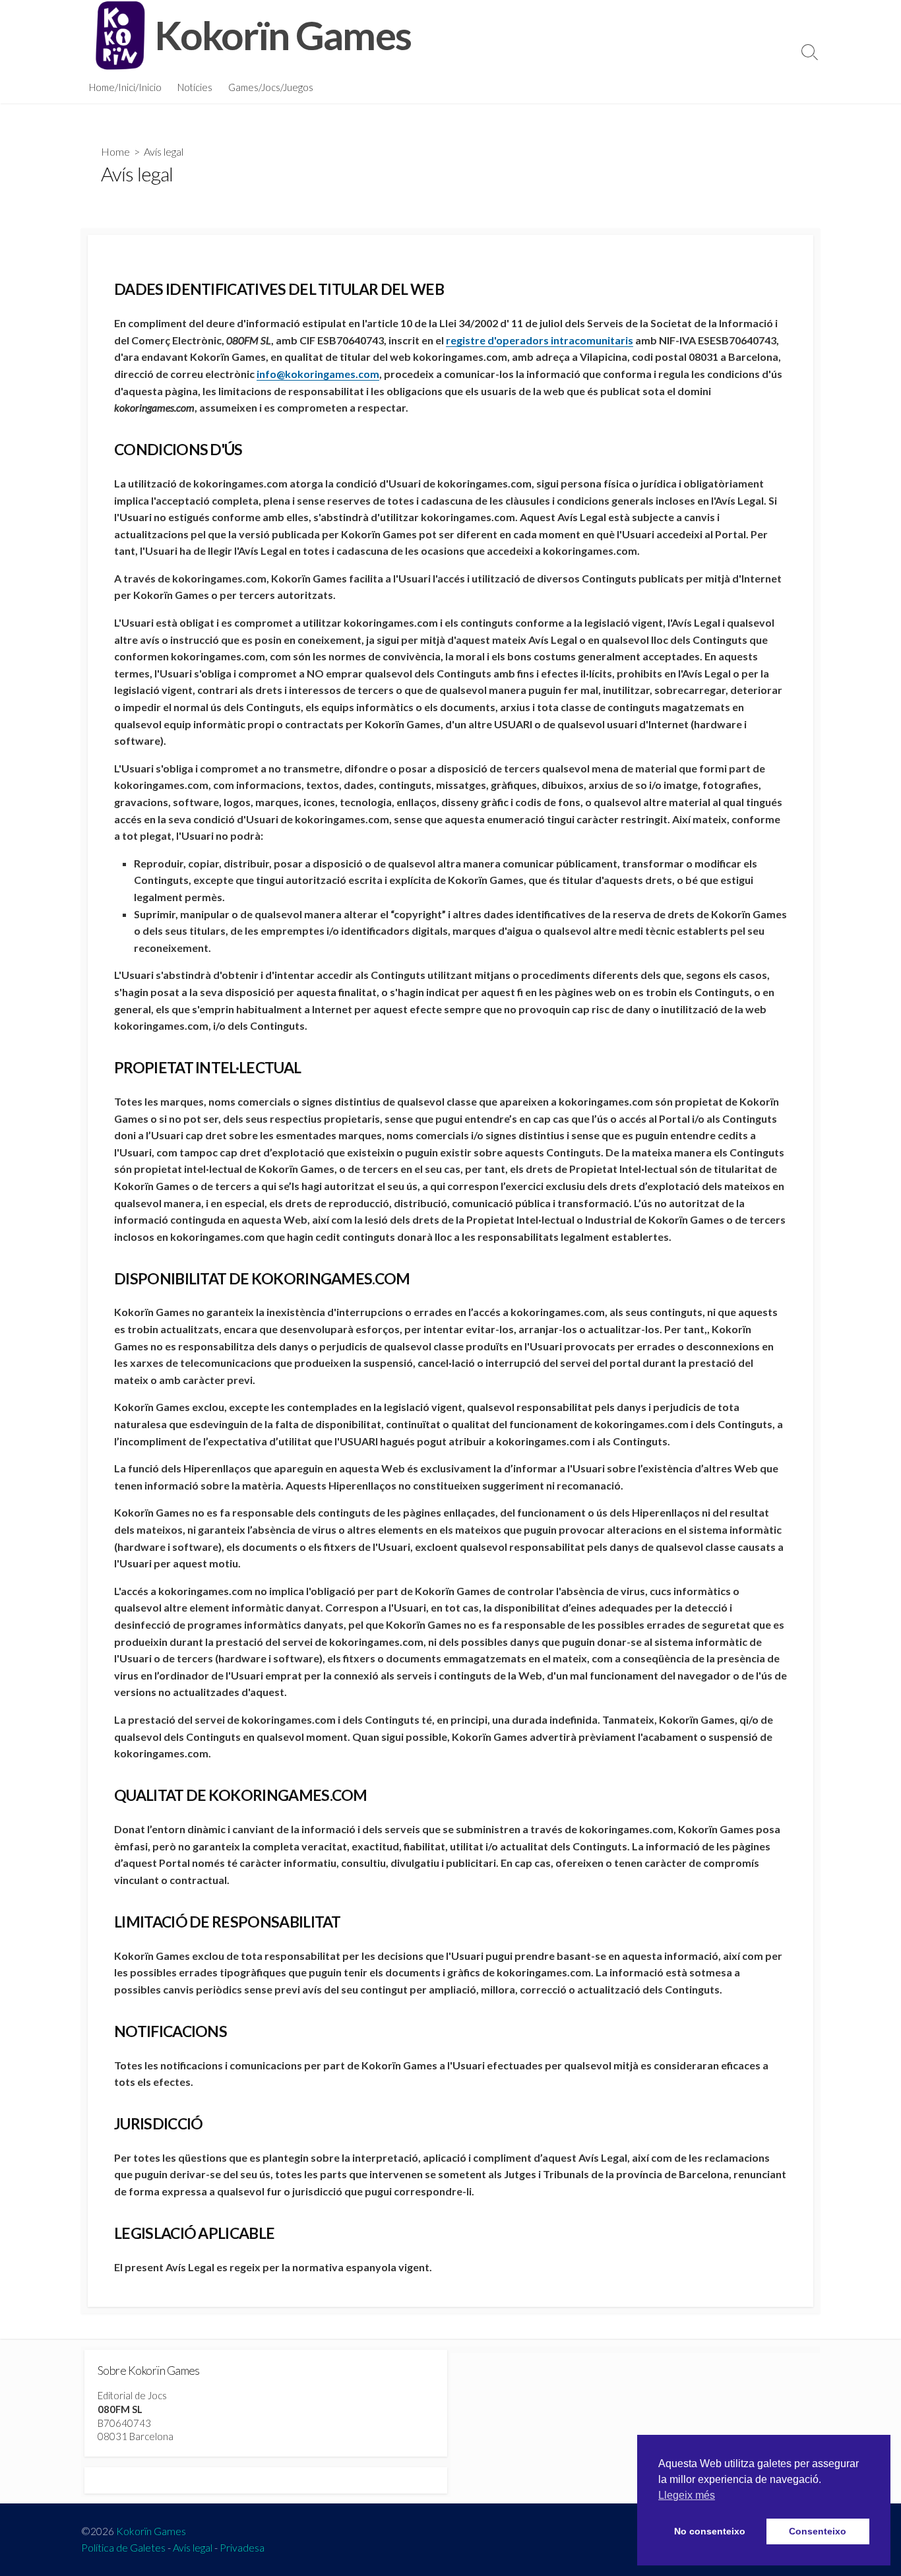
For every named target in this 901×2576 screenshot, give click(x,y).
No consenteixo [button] (710, 2531)
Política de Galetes (123, 2548)
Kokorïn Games (151, 2531)
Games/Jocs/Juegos (271, 87)
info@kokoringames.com (318, 374)
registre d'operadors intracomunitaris (540, 340)
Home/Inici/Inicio (125, 87)
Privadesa (242, 2548)
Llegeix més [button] (687, 2495)
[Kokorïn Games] (121, 35)
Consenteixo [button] (818, 2531)
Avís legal (193, 2548)
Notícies (195, 87)
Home (115, 151)
